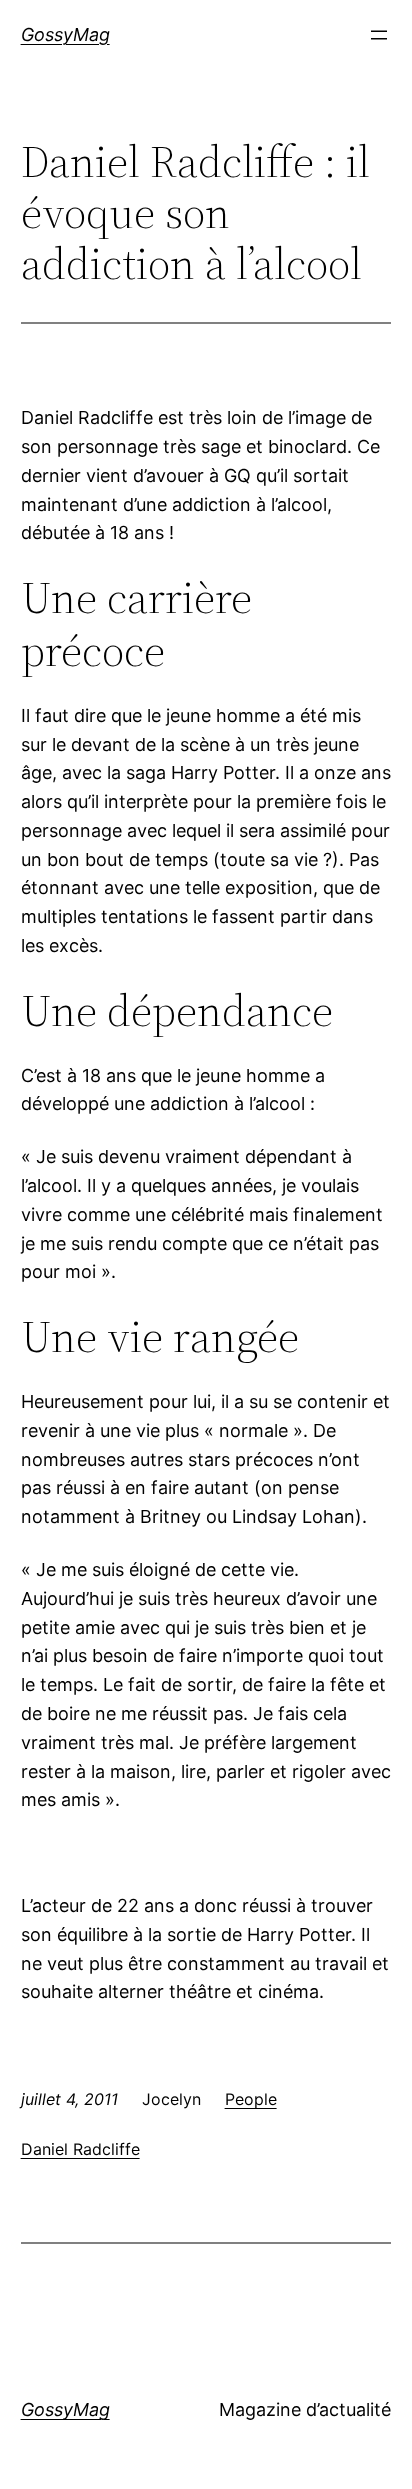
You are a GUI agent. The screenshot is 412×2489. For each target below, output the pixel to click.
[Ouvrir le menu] (379, 35)
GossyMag (65, 34)
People (251, 2099)
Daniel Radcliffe (80, 2149)
